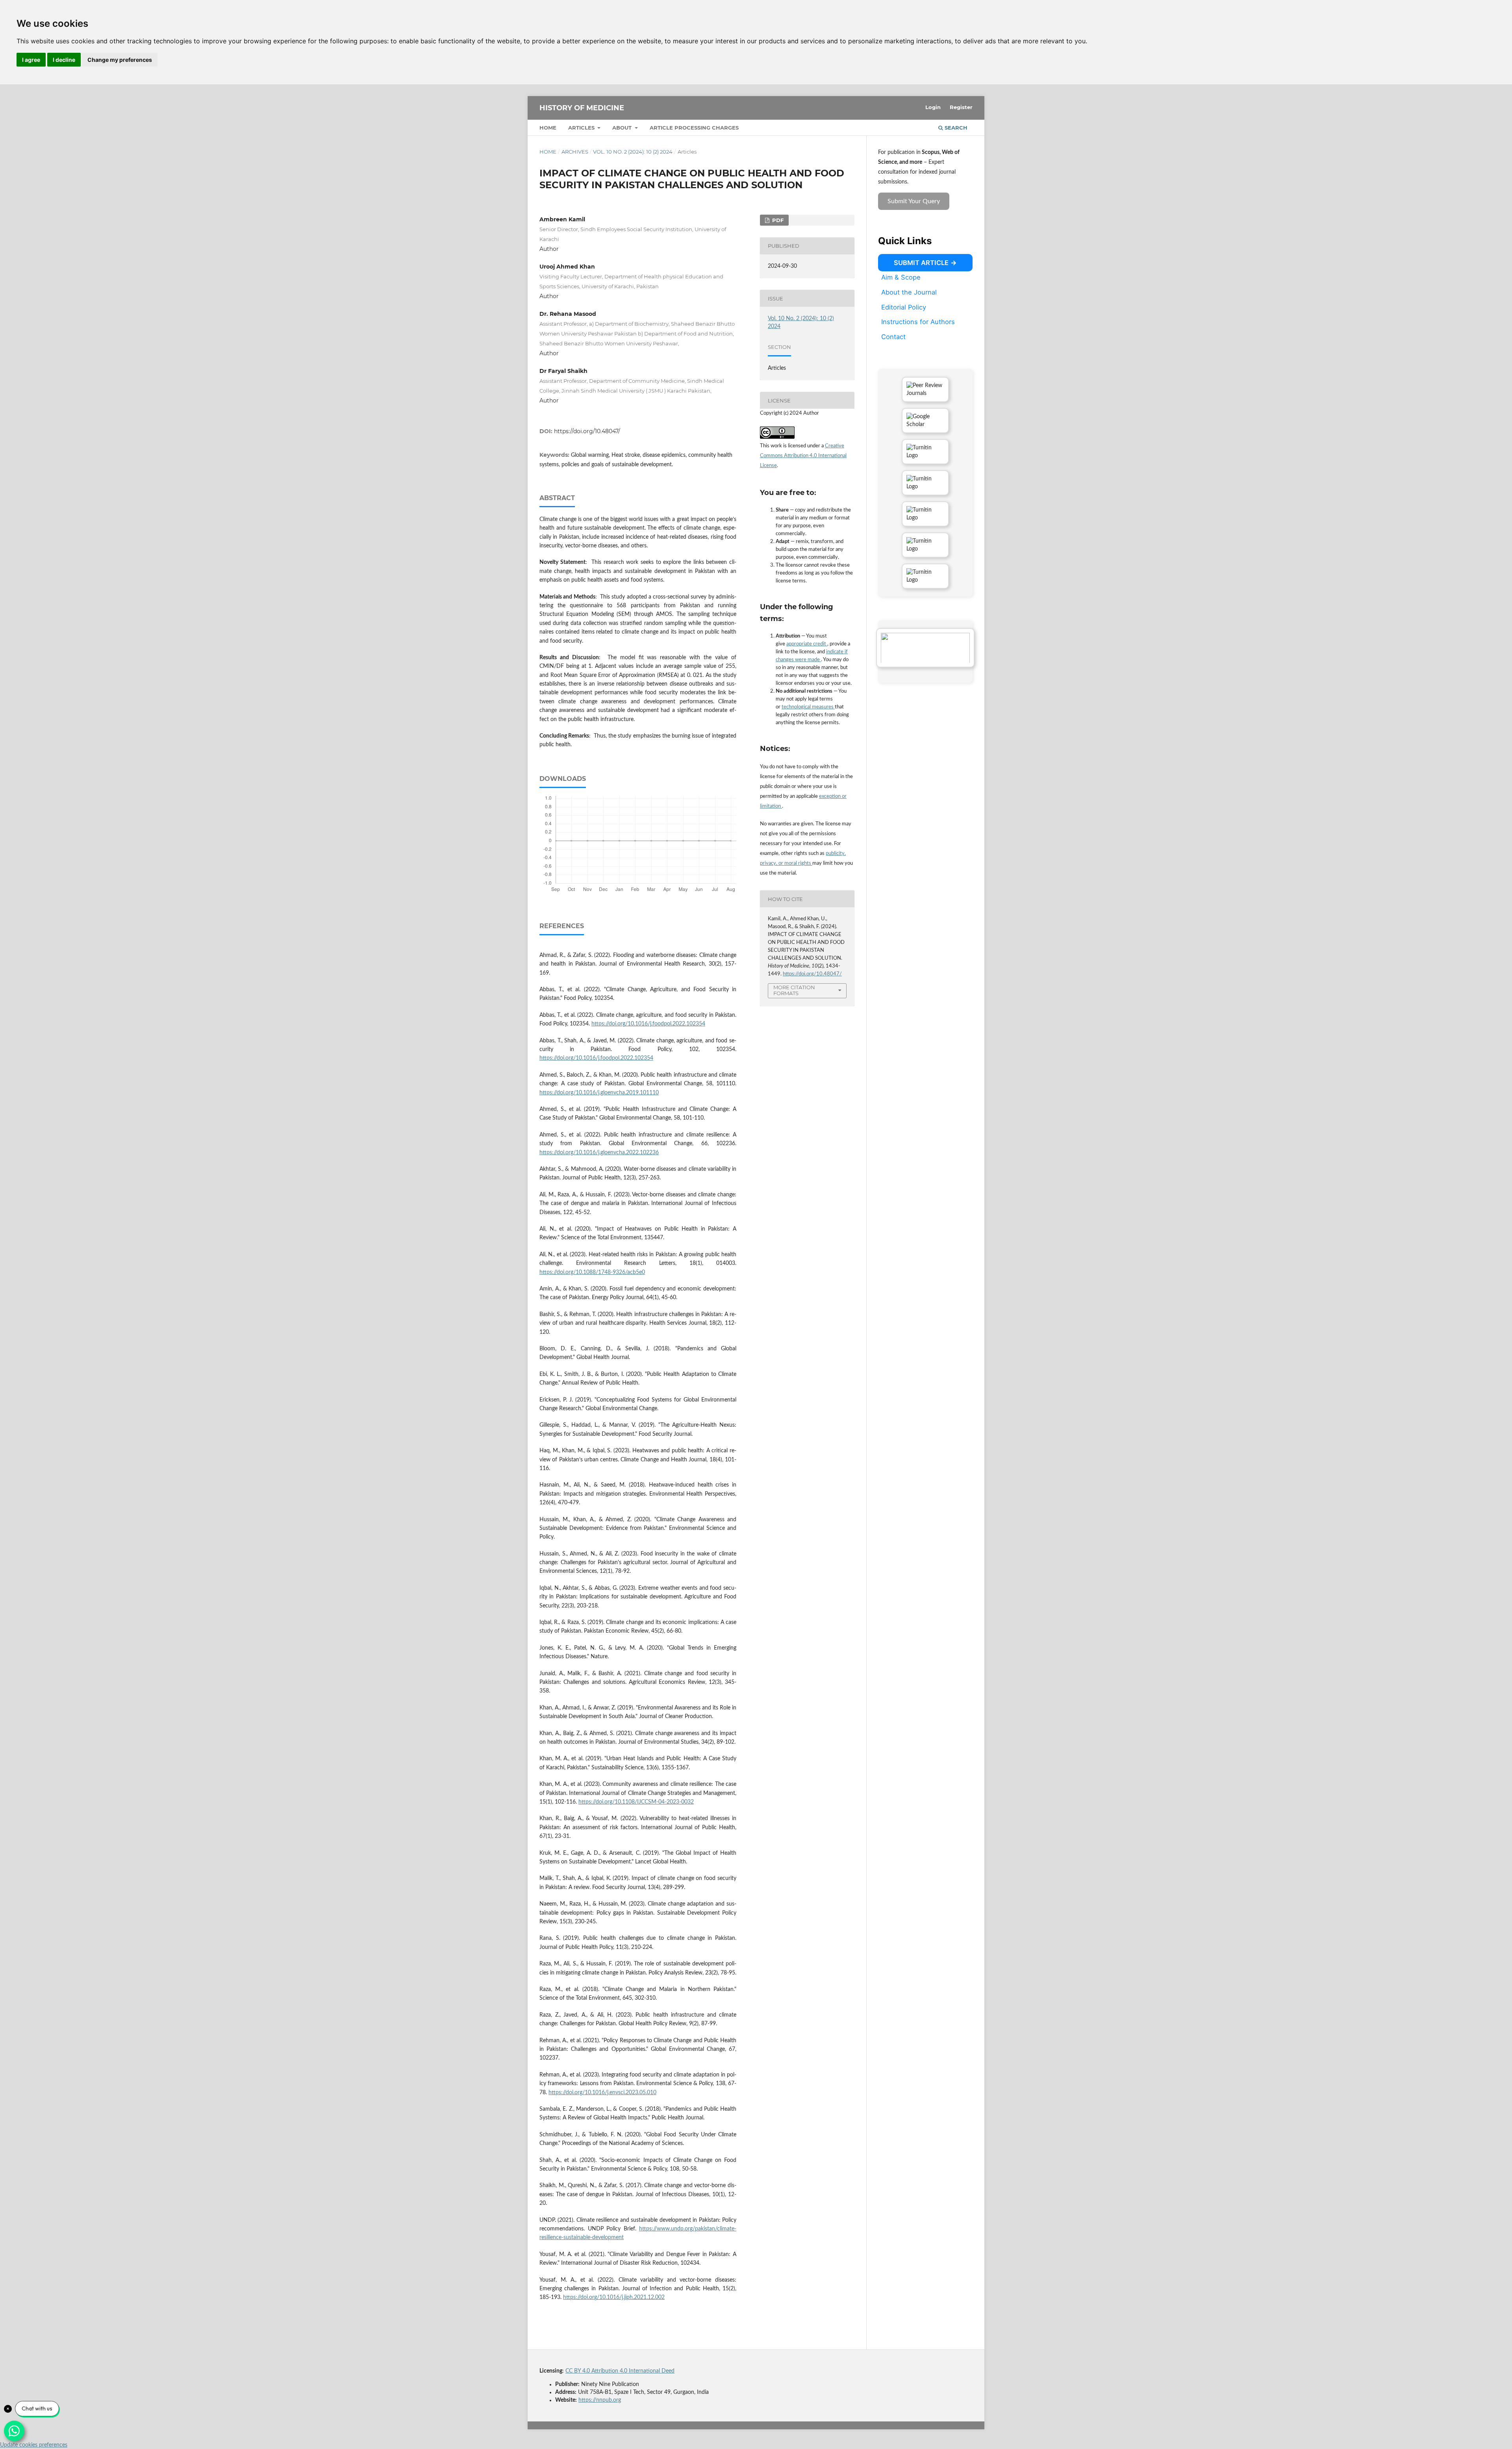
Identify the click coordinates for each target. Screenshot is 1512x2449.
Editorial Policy (904, 307)
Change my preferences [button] (120, 60)
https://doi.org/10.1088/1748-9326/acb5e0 (592, 1272)
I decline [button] (64, 60)
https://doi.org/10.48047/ (587, 431)
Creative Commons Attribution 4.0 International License (803, 456)
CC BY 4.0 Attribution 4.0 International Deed (620, 2371)
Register (961, 107)
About (623, 128)
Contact (893, 337)
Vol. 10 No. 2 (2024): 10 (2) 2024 (633, 152)
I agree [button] (31, 60)
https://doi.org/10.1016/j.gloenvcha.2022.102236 (599, 1153)
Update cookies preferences (34, 2445)
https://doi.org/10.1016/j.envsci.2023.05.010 (602, 2093)
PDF (777, 220)
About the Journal (909, 292)
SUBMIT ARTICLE (921, 263)
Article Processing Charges (694, 128)
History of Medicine (582, 108)
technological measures (808, 707)
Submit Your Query (914, 201)
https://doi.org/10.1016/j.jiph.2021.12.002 (614, 2297)
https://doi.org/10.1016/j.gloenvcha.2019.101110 (599, 1093)
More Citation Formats (794, 990)
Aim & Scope (901, 277)
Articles (582, 128)
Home (548, 128)
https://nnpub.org (600, 2400)
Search (955, 128)
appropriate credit (807, 644)
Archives (575, 152)
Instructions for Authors (918, 322)
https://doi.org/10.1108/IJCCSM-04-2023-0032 (636, 1802)
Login (933, 107)
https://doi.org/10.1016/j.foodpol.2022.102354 (648, 1024)
